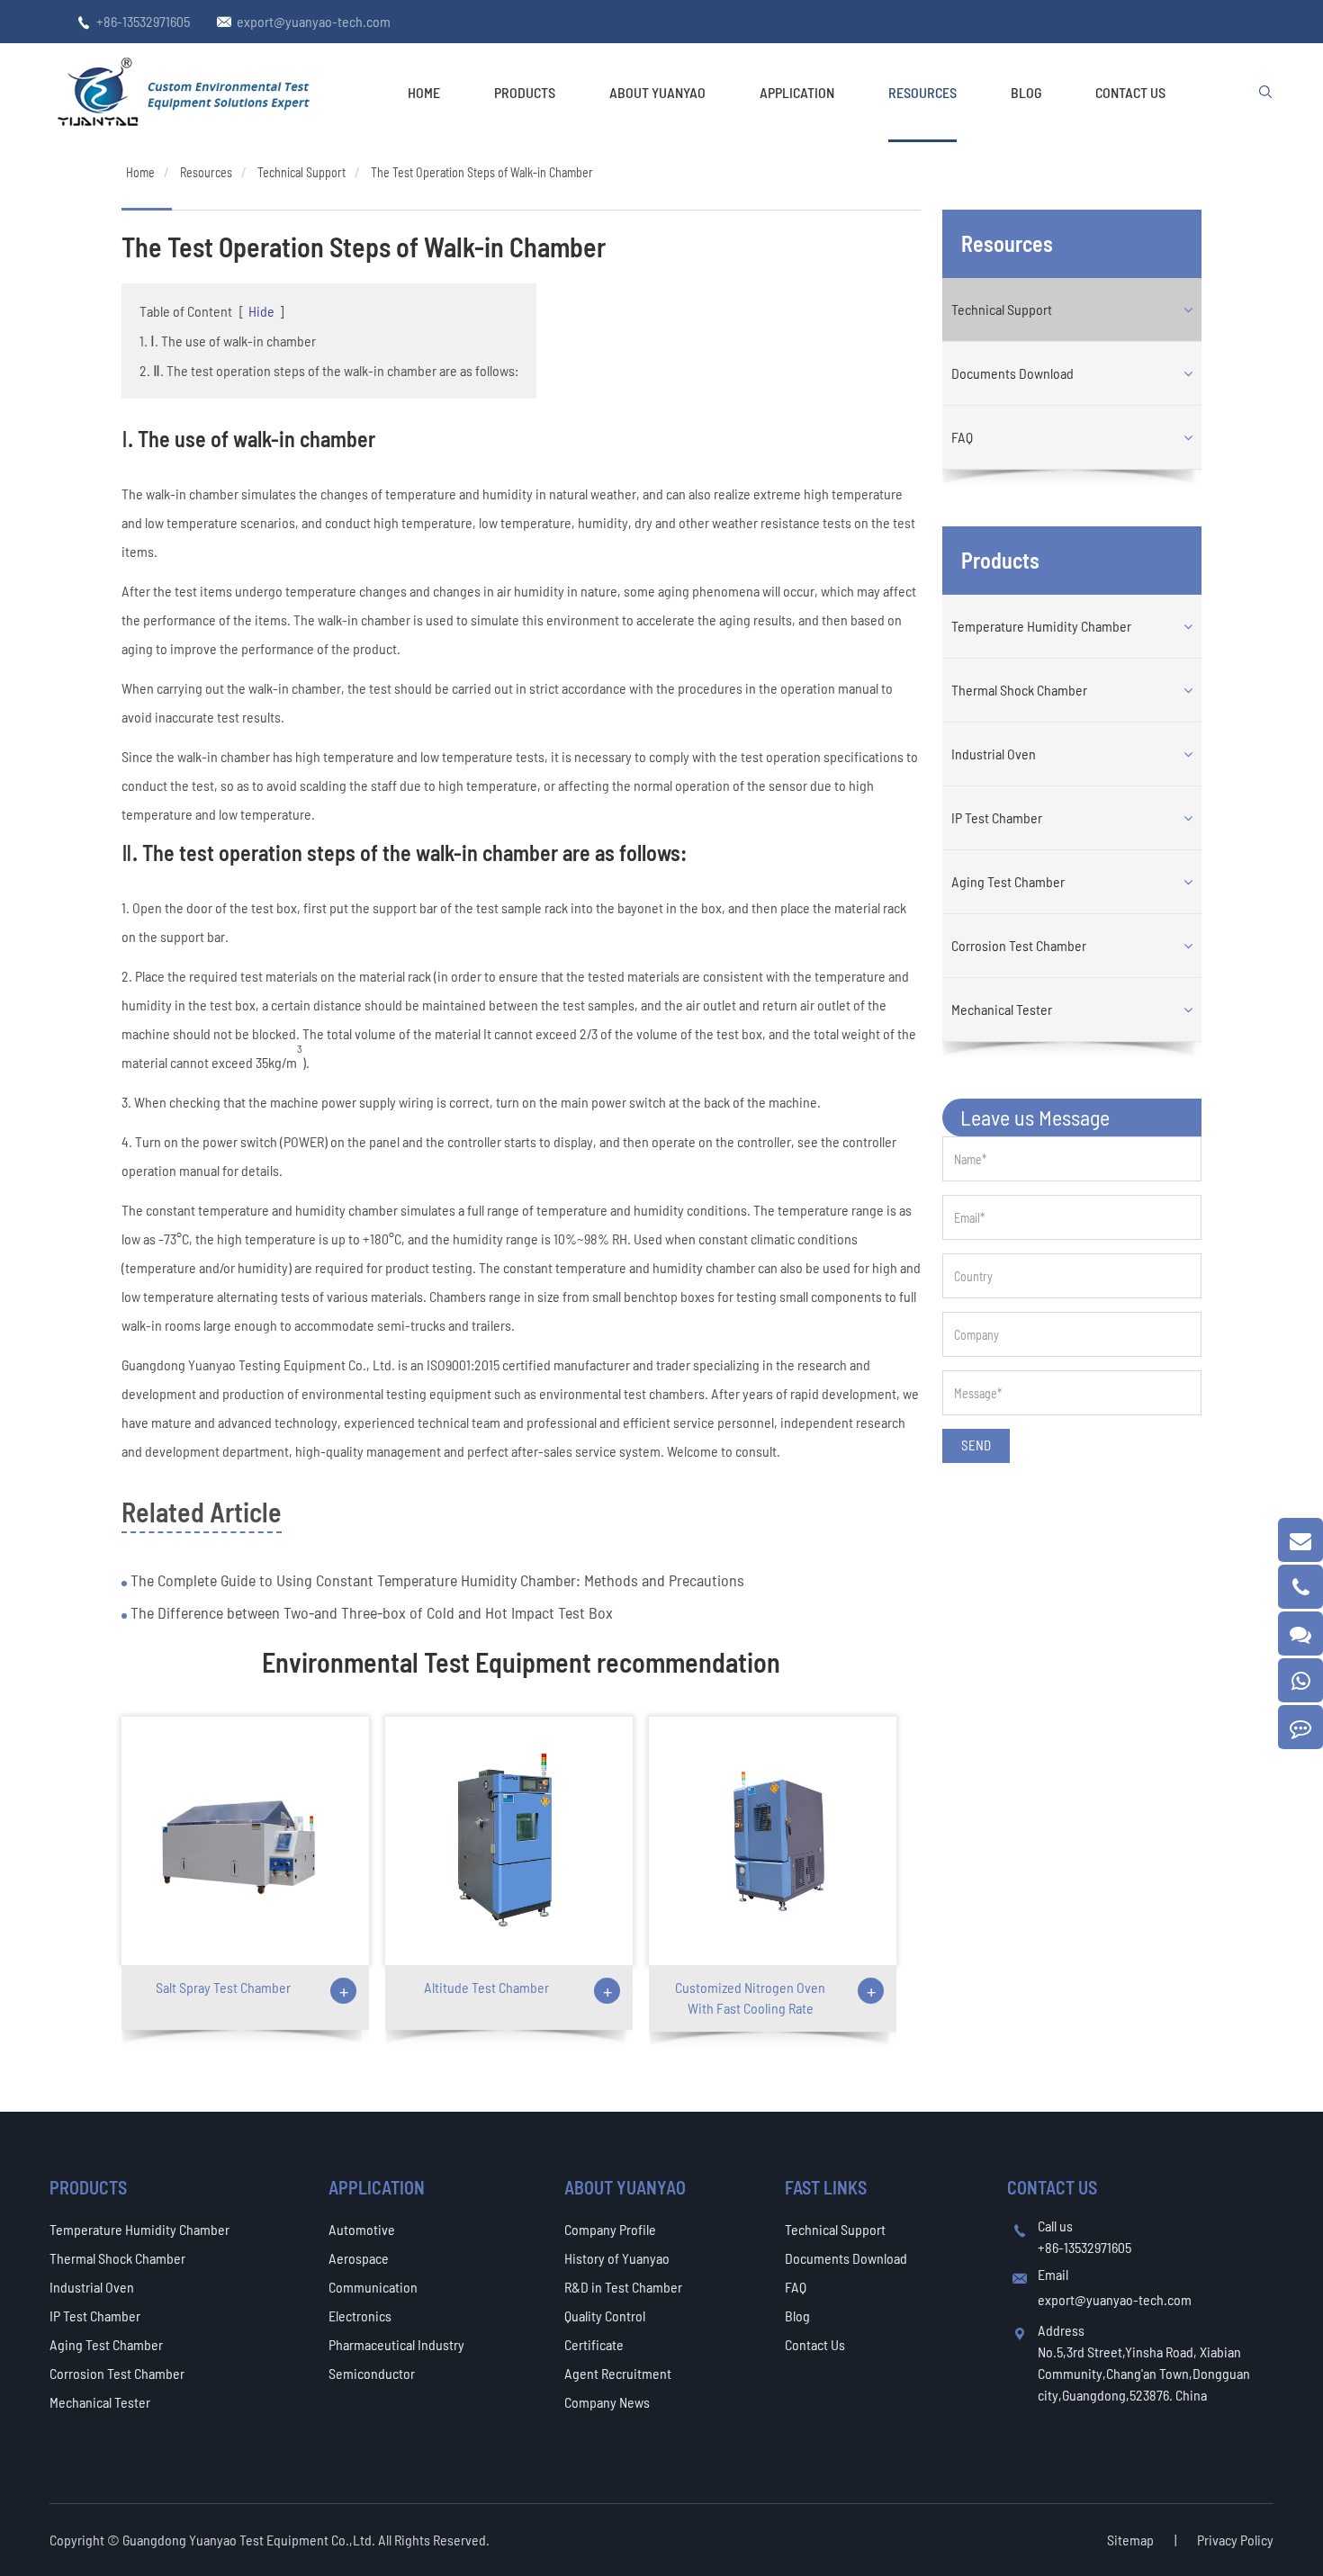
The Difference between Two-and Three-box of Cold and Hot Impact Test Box (370, 1612)
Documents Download (1012, 373)
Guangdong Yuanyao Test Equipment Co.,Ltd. (250, 2540)
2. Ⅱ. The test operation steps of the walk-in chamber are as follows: (329, 370)
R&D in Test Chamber (623, 2287)
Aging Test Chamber (1008, 881)
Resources (922, 92)
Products (525, 92)
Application (797, 92)
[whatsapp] (1300, 1680)
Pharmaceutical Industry (396, 2344)
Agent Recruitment (618, 2373)
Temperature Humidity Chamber (1041, 626)
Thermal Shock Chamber (1019, 690)
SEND (976, 1445)
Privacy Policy (1235, 2540)
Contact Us (1130, 92)
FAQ (962, 437)
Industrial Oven (994, 754)
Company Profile (610, 2229)
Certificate (594, 2344)
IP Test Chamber (997, 817)
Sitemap (1130, 2540)
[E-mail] (1300, 1540)
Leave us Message (1035, 1117)
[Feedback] (1300, 1727)
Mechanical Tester (1002, 1009)
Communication (373, 2287)
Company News (607, 2402)
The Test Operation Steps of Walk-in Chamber (482, 172)
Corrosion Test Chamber (1019, 945)
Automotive (362, 2229)
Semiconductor (372, 2373)
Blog (1026, 92)
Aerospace (359, 2258)
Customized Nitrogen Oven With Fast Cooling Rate (750, 1997)
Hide (261, 311)
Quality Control (605, 2316)
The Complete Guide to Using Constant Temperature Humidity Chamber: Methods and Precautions (436, 1580)
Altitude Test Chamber (486, 1987)
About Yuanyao (657, 92)
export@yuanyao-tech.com (314, 21)
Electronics (360, 2316)
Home (424, 92)
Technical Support (301, 172)
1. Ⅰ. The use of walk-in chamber (228, 341)
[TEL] (1300, 1587)
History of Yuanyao (617, 2258)
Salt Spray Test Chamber (223, 1987)
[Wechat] (1300, 1634)
